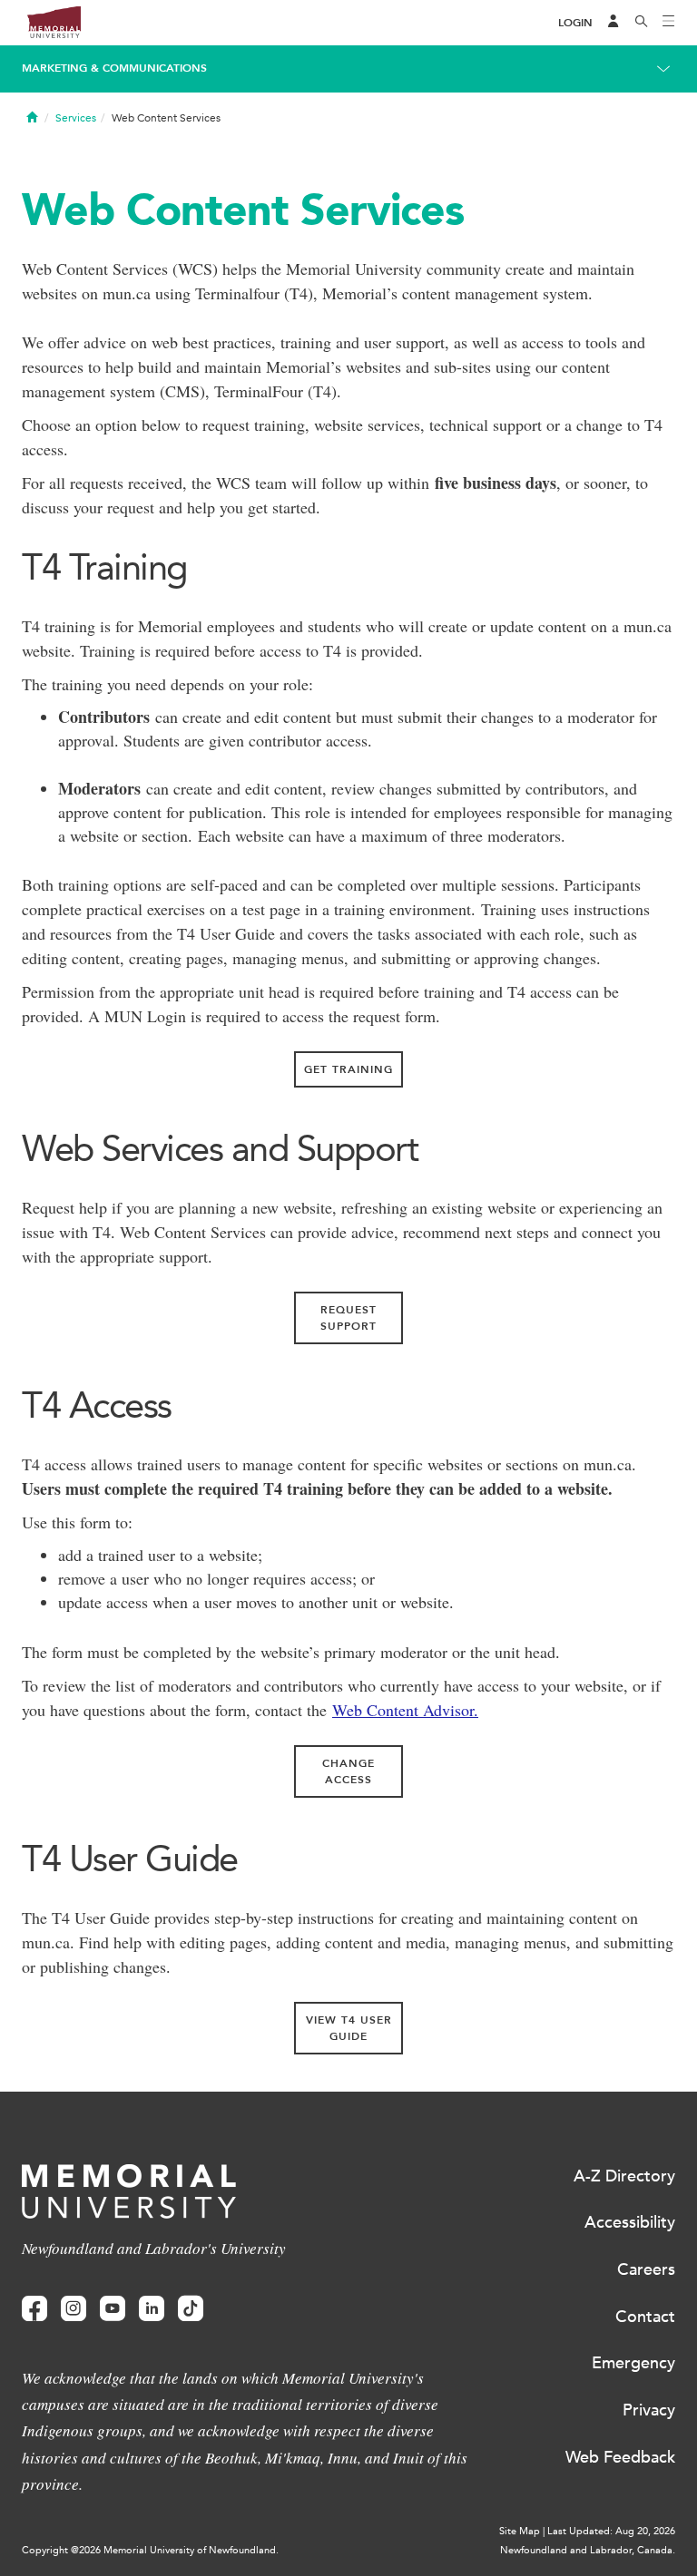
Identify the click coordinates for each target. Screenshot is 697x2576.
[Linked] (152, 2309)
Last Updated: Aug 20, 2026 (611, 2531)
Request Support (348, 1318)
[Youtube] (113, 2309)
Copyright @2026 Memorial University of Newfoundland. (150, 2550)
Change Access (348, 1771)
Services (76, 118)
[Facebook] (34, 2309)
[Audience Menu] (614, 23)
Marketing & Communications (114, 68)
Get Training (348, 1069)
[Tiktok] (191, 2309)
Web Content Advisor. (405, 1710)
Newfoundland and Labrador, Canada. (588, 2550)
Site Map (520, 2531)
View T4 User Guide (349, 2028)
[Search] (642, 23)
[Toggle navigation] (669, 23)
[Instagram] (74, 2309)
